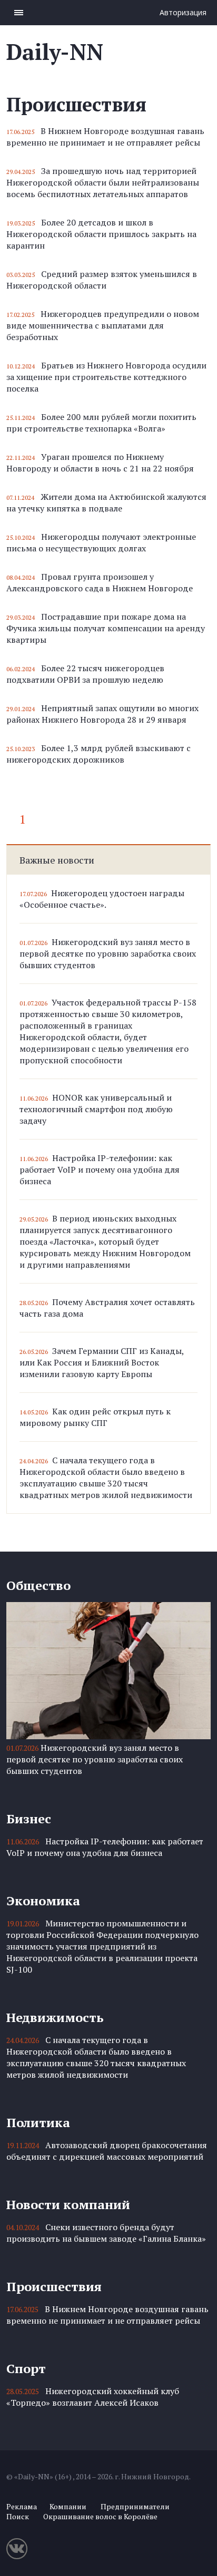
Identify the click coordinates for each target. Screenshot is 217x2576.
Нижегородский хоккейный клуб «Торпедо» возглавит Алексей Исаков (93, 2397)
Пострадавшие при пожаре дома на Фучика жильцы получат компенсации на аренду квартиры (106, 628)
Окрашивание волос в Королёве (100, 2516)
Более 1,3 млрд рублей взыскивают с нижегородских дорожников (98, 754)
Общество (38, 1585)
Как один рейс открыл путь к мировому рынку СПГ (95, 1417)
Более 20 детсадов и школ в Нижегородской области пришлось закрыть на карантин (101, 234)
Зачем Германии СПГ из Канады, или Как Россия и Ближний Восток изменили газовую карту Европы (102, 1362)
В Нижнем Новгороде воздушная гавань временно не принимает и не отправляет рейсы (105, 137)
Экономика (43, 1901)
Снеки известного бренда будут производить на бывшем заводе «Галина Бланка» (106, 2233)
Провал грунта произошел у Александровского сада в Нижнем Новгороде (100, 582)
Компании (68, 2506)
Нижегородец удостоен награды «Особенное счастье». (102, 899)
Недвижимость (55, 2017)
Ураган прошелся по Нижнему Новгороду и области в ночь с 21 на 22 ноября (100, 463)
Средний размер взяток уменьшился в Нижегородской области (102, 280)
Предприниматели (135, 2506)
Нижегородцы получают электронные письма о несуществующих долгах (101, 542)
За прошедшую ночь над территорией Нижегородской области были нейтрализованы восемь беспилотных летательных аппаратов (103, 182)
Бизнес (29, 1819)
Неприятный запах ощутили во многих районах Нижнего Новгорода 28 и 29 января (102, 714)
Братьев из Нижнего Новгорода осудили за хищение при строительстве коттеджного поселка (106, 377)
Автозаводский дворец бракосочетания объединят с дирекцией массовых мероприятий (107, 2151)
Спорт (26, 2368)
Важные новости (57, 860)
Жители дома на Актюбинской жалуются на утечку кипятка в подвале (106, 502)
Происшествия (54, 2286)
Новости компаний (68, 2204)
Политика (38, 2122)
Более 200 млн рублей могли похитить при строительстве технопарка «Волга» (101, 423)
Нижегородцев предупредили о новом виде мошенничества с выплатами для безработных (103, 325)
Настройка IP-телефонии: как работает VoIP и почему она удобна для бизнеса (100, 1169)
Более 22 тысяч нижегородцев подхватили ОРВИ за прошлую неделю (85, 674)
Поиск (18, 2516)
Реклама (22, 2506)
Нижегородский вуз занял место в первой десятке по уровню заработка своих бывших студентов (108, 953)
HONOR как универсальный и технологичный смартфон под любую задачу (96, 1109)
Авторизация (183, 12)
